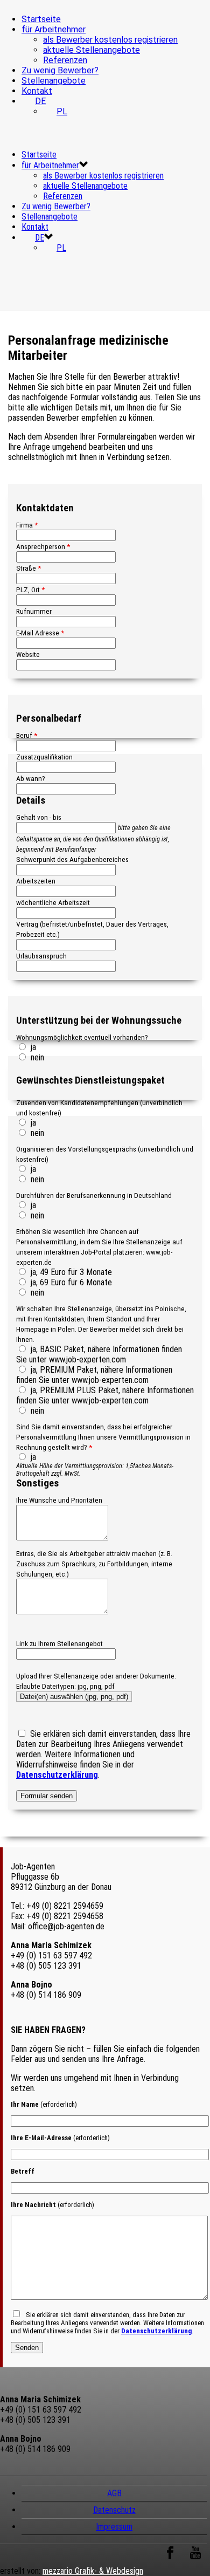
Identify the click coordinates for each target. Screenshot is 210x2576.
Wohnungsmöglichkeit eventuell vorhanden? (82, 1037)
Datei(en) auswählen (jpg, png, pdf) (74, 1697)
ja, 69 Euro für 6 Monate (70, 1282)
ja (32, 1047)
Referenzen (65, 60)
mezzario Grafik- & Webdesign (93, 2571)
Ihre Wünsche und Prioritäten (59, 1500)
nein (36, 1057)
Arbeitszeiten (36, 881)
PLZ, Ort (30, 590)
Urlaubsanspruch (41, 956)
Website (28, 654)
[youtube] (195, 2558)
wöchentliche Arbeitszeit (53, 902)
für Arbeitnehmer (54, 29)
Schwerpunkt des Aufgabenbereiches (72, 859)
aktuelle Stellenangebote (92, 50)
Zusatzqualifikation (44, 757)
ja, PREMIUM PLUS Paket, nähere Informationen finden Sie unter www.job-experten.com (105, 1395)
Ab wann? (31, 778)
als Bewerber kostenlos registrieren (110, 40)
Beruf (27, 735)
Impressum (114, 2527)
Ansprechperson (43, 546)
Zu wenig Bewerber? (60, 70)
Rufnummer (34, 611)
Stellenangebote (54, 81)
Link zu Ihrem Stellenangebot (59, 1643)
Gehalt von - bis (39, 817)
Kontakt (37, 91)
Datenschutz (114, 2510)
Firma (27, 525)
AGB (114, 2493)
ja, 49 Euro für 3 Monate (70, 1272)
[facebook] (170, 2558)
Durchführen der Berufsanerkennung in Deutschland (94, 1195)
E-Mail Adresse (40, 633)
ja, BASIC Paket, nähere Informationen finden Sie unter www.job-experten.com (99, 1354)
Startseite (41, 19)
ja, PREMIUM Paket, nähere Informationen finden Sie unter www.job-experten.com (94, 1375)
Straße (29, 568)
